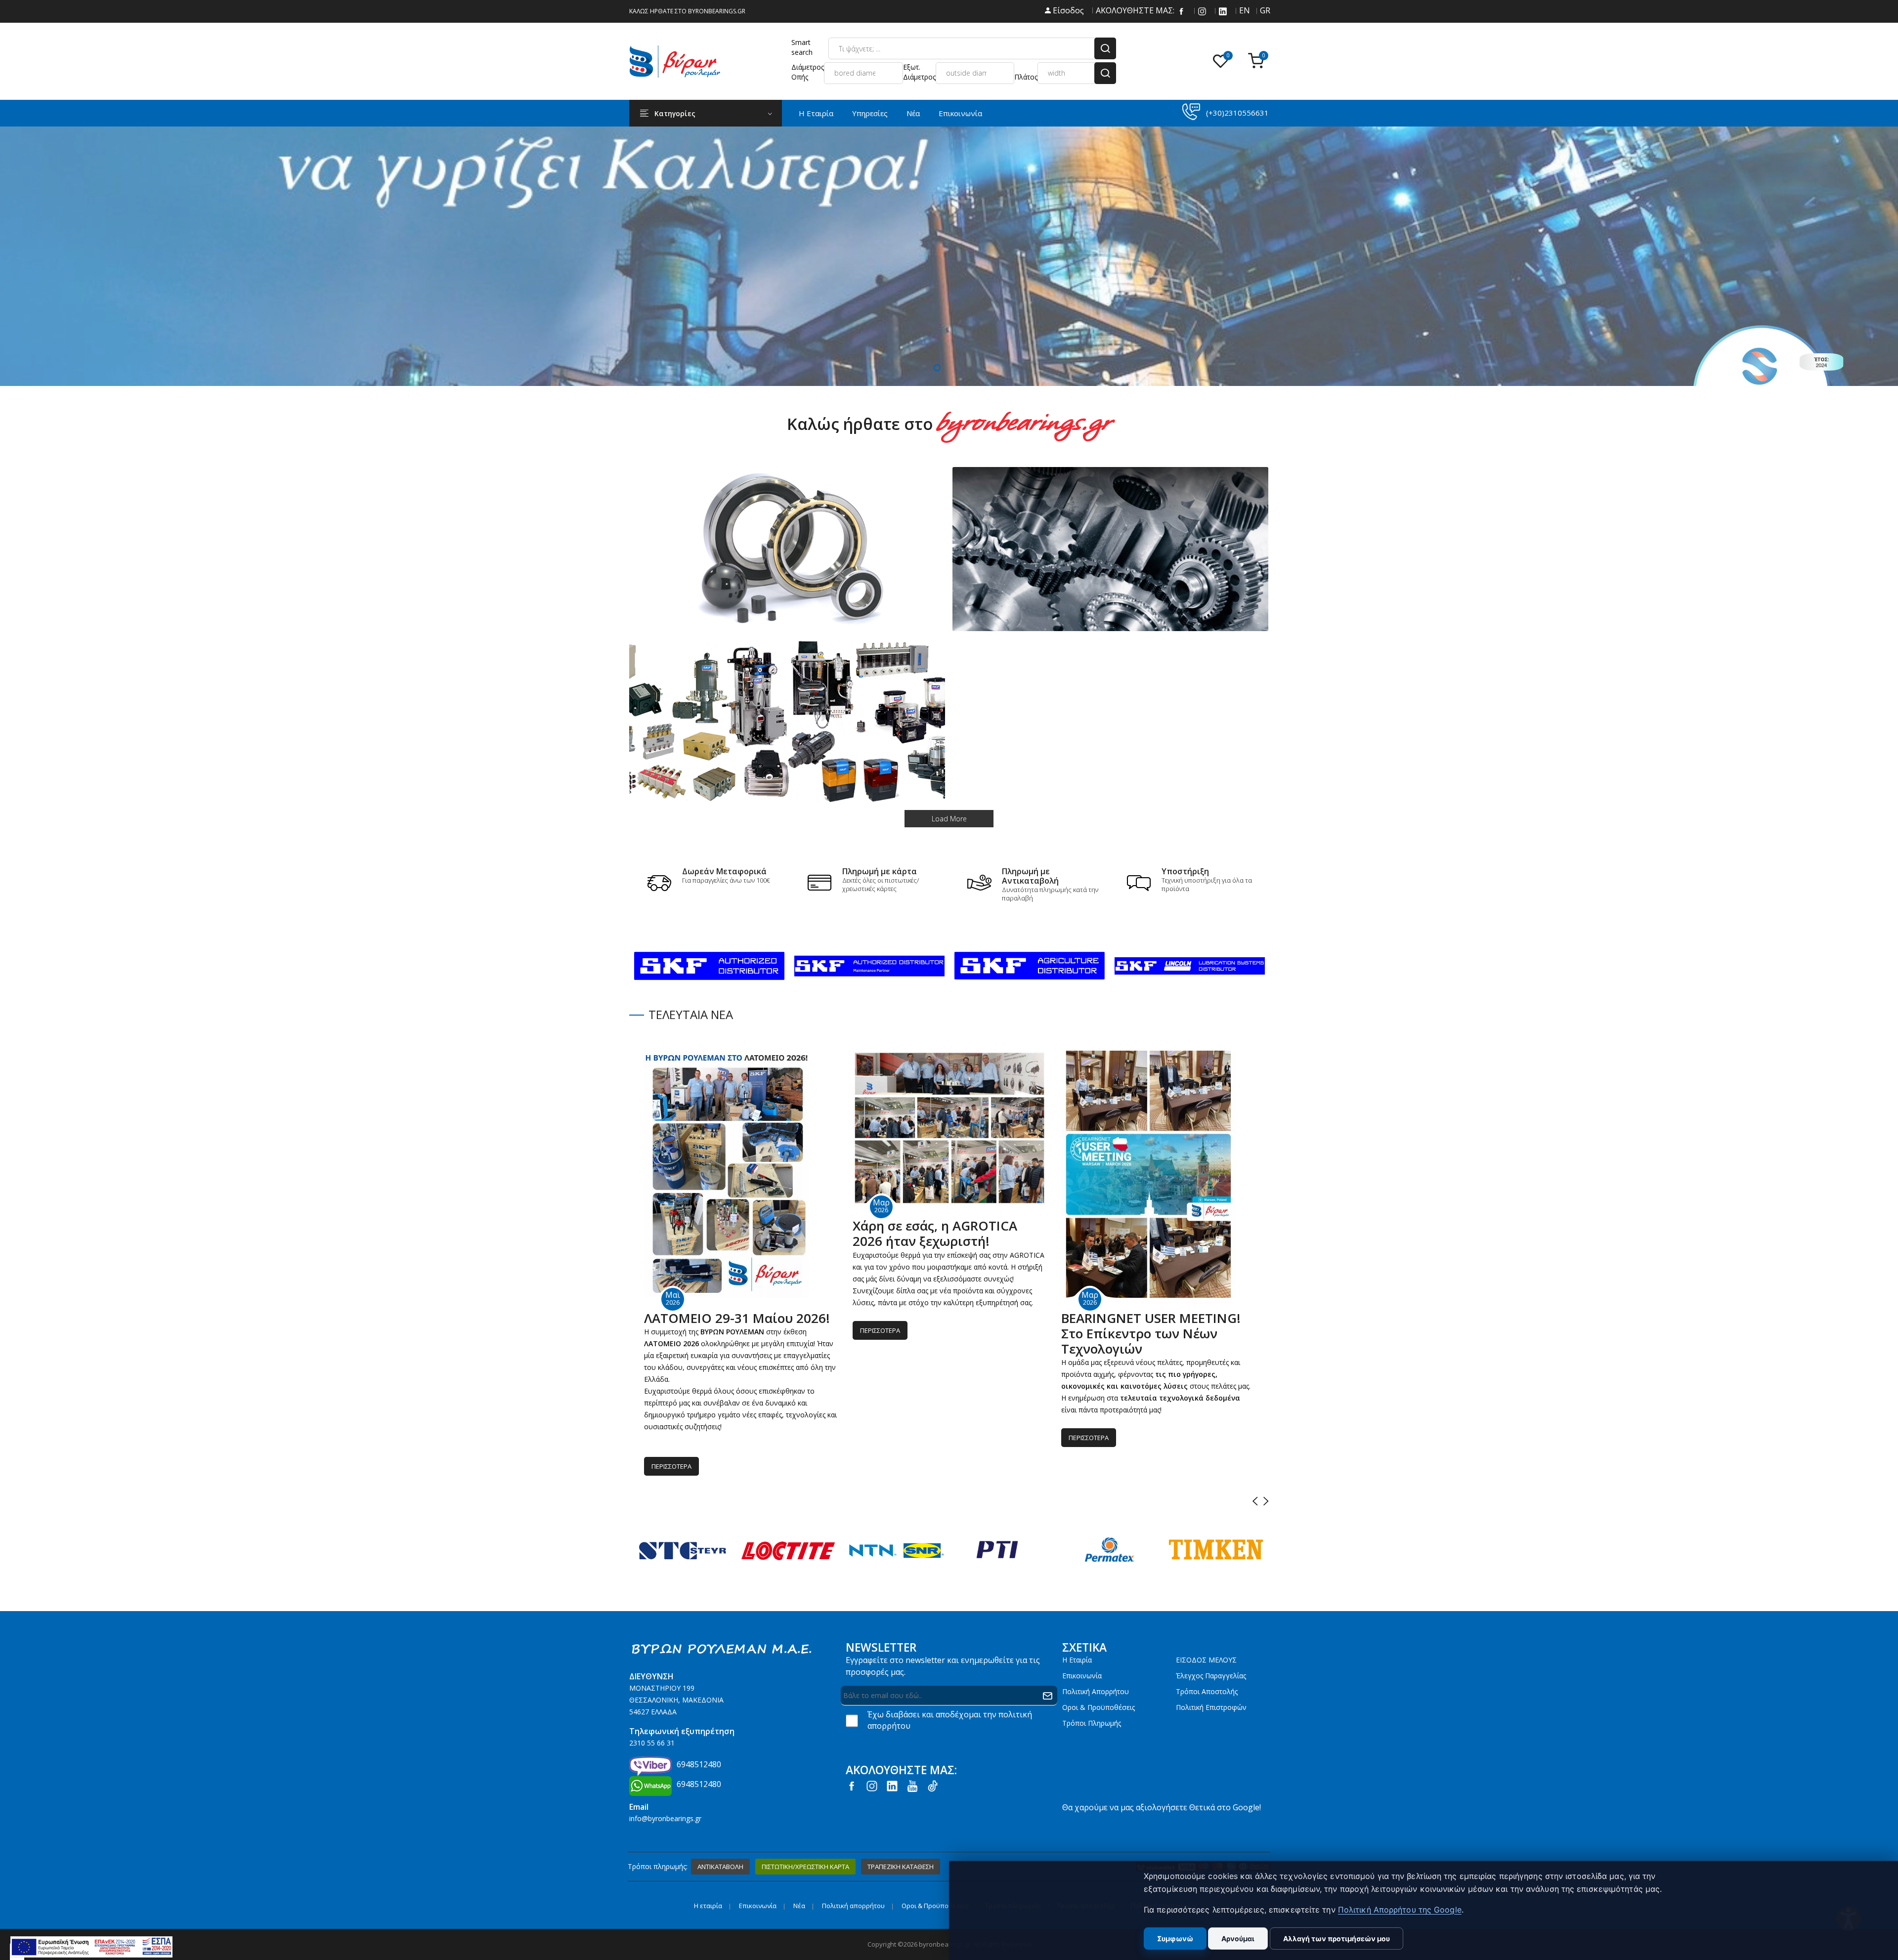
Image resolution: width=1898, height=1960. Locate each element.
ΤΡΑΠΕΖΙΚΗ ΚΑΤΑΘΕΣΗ (901, 1867)
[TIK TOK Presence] (933, 1785)
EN (1244, 10)
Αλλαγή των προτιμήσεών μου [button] (1337, 1939)
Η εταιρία (1077, 1660)
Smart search (802, 47)
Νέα (913, 113)
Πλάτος (1026, 77)
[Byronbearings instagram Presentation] (1202, 10)
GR (1264, 10)
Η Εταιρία (816, 113)
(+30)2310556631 (1237, 113)
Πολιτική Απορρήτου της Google (1400, 1910)
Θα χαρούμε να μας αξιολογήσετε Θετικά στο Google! (1162, 1807)
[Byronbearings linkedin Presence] (1223, 10)
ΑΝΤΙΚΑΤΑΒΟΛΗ (720, 1867)
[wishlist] (1223, 62)
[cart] (1258, 62)
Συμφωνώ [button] (1175, 1939)
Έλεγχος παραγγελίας (1211, 1676)
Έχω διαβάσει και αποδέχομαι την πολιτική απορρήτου (950, 1720)
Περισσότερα (671, 1466)
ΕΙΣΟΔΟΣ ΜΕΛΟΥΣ (1206, 1660)
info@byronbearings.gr (665, 1818)
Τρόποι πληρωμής (1092, 1723)
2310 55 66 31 (652, 1743)
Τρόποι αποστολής (1207, 1691)
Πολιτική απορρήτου (1096, 1691)
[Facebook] (1181, 10)
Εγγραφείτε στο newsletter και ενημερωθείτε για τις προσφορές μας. (943, 1666)
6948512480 (699, 1764)
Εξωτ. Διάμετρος (919, 72)
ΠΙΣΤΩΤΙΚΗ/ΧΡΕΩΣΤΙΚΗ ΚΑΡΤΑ (805, 1867)
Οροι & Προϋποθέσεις (1099, 1707)
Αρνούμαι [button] (1238, 1939)
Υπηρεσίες (870, 113)
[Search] (1105, 48)
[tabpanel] (949, 256)
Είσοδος (1067, 10)
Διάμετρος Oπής (808, 72)
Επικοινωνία (960, 113)
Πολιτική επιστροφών (1211, 1707)
